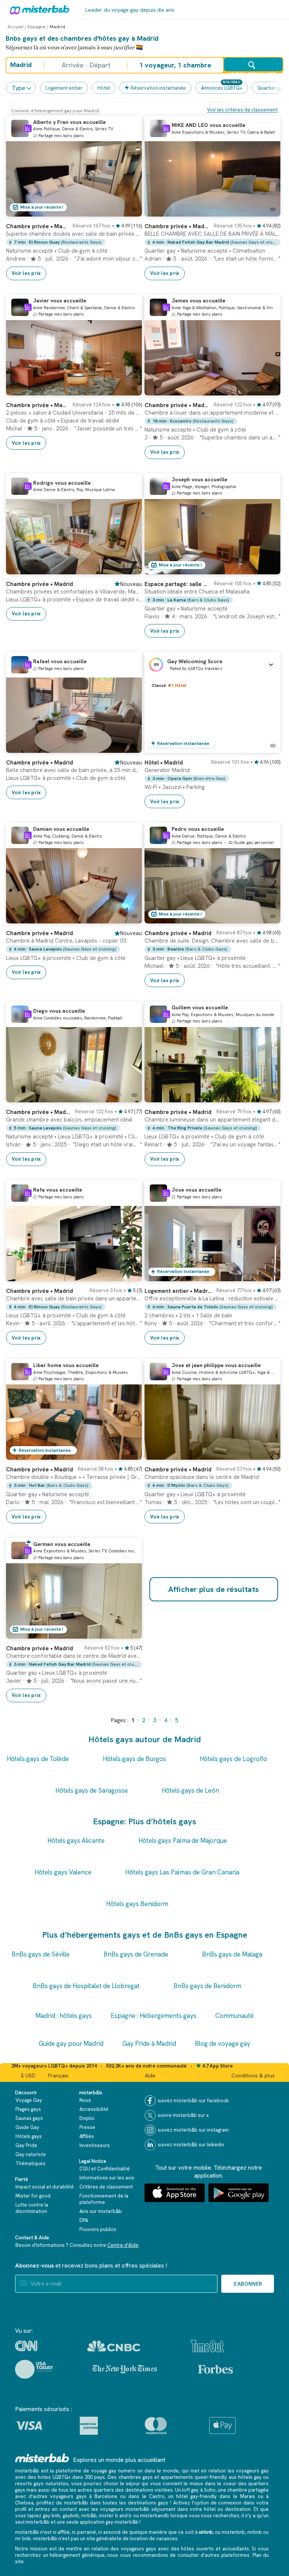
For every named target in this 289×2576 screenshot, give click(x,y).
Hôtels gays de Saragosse (92, 1790)
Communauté (234, 2016)
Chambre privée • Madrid (37, 226)
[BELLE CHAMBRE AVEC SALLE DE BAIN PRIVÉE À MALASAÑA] (267, 211)
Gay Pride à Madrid (149, 2043)
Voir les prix (26, 273)
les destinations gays (144, 2503)
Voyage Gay (29, 2100)
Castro (157, 2496)
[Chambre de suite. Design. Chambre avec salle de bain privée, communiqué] (267, 918)
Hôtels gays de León (190, 1790)
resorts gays (29, 2484)
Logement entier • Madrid (178, 1291)
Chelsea (24, 2503)
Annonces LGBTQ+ (222, 88)
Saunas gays (29, 2118)
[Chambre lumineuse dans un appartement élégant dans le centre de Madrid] (267, 1097)
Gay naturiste (31, 2154)
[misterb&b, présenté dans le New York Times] (125, 2369)
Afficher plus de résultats (214, 1589)
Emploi (87, 2118)
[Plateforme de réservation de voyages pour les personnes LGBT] (42, 2458)
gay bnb (52, 2516)
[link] (74, 248)
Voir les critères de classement (242, 110)
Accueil (15, 27)
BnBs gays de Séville (41, 1954)
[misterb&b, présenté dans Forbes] (215, 2369)
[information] (28, 128)
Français (58, 2075)
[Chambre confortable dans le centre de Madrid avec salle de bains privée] (129, 1633)
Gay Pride (26, 2145)
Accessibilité (94, 2109)
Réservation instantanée (158, 88)
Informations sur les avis (107, 2178)
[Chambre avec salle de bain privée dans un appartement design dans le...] (129, 1276)
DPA (84, 2220)
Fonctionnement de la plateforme (104, 2199)
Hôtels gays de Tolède (38, 1759)
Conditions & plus (253, 2075)
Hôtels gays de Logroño (233, 1759)
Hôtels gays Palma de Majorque (183, 1840)
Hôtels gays (29, 2136)
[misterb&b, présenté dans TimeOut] (207, 2346)
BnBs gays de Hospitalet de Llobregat (86, 1986)
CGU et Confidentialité (105, 2169)
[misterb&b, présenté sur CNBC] (114, 2346)
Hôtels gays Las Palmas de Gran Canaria (182, 1872)
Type (18, 88)
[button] (212, 665)
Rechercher (253, 71)
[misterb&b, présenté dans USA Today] (34, 2369)
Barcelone (106, 2496)
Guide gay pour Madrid (71, 2043)
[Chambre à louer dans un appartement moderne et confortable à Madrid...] (267, 390)
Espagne (37, 27)
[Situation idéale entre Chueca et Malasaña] (267, 569)
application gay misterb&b (109, 2522)
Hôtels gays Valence (63, 1872)
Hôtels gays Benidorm (137, 1904)
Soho (210, 2490)
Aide (150, 2075)
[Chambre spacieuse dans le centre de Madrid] (267, 1454)
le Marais (244, 2496)
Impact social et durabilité (45, 2187)
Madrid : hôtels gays (64, 2016)
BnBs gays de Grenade (136, 1954)
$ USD (28, 2075)
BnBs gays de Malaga (232, 1954)
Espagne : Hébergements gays (154, 2016)
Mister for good (33, 2196)
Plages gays (28, 2109)
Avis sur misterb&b (101, 2211)
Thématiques (30, 2163)
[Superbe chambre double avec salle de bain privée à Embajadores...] (129, 211)
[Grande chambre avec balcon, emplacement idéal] (129, 1097)
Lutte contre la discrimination (32, 2208)
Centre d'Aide (123, 2245)
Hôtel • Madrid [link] (164, 763)
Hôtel (104, 88)
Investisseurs (95, 2145)
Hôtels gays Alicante (76, 1840)
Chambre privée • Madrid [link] (40, 584)
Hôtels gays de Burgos (134, 1759)
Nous (85, 2100)
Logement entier (64, 88)
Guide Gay (27, 2127)
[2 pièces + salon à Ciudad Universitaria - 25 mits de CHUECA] (129, 390)
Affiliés (87, 2136)
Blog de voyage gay (223, 2043)
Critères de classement (106, 2187)
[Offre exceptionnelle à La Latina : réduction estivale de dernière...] (267, 1276)
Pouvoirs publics (98, 2229)
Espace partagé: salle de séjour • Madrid (177, 584)
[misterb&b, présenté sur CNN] (26, 2346)
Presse (87, 2127)
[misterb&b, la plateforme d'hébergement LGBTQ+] (38, 9)
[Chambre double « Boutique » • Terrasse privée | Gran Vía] (129, 1454)
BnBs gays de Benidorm (207, 1986)
